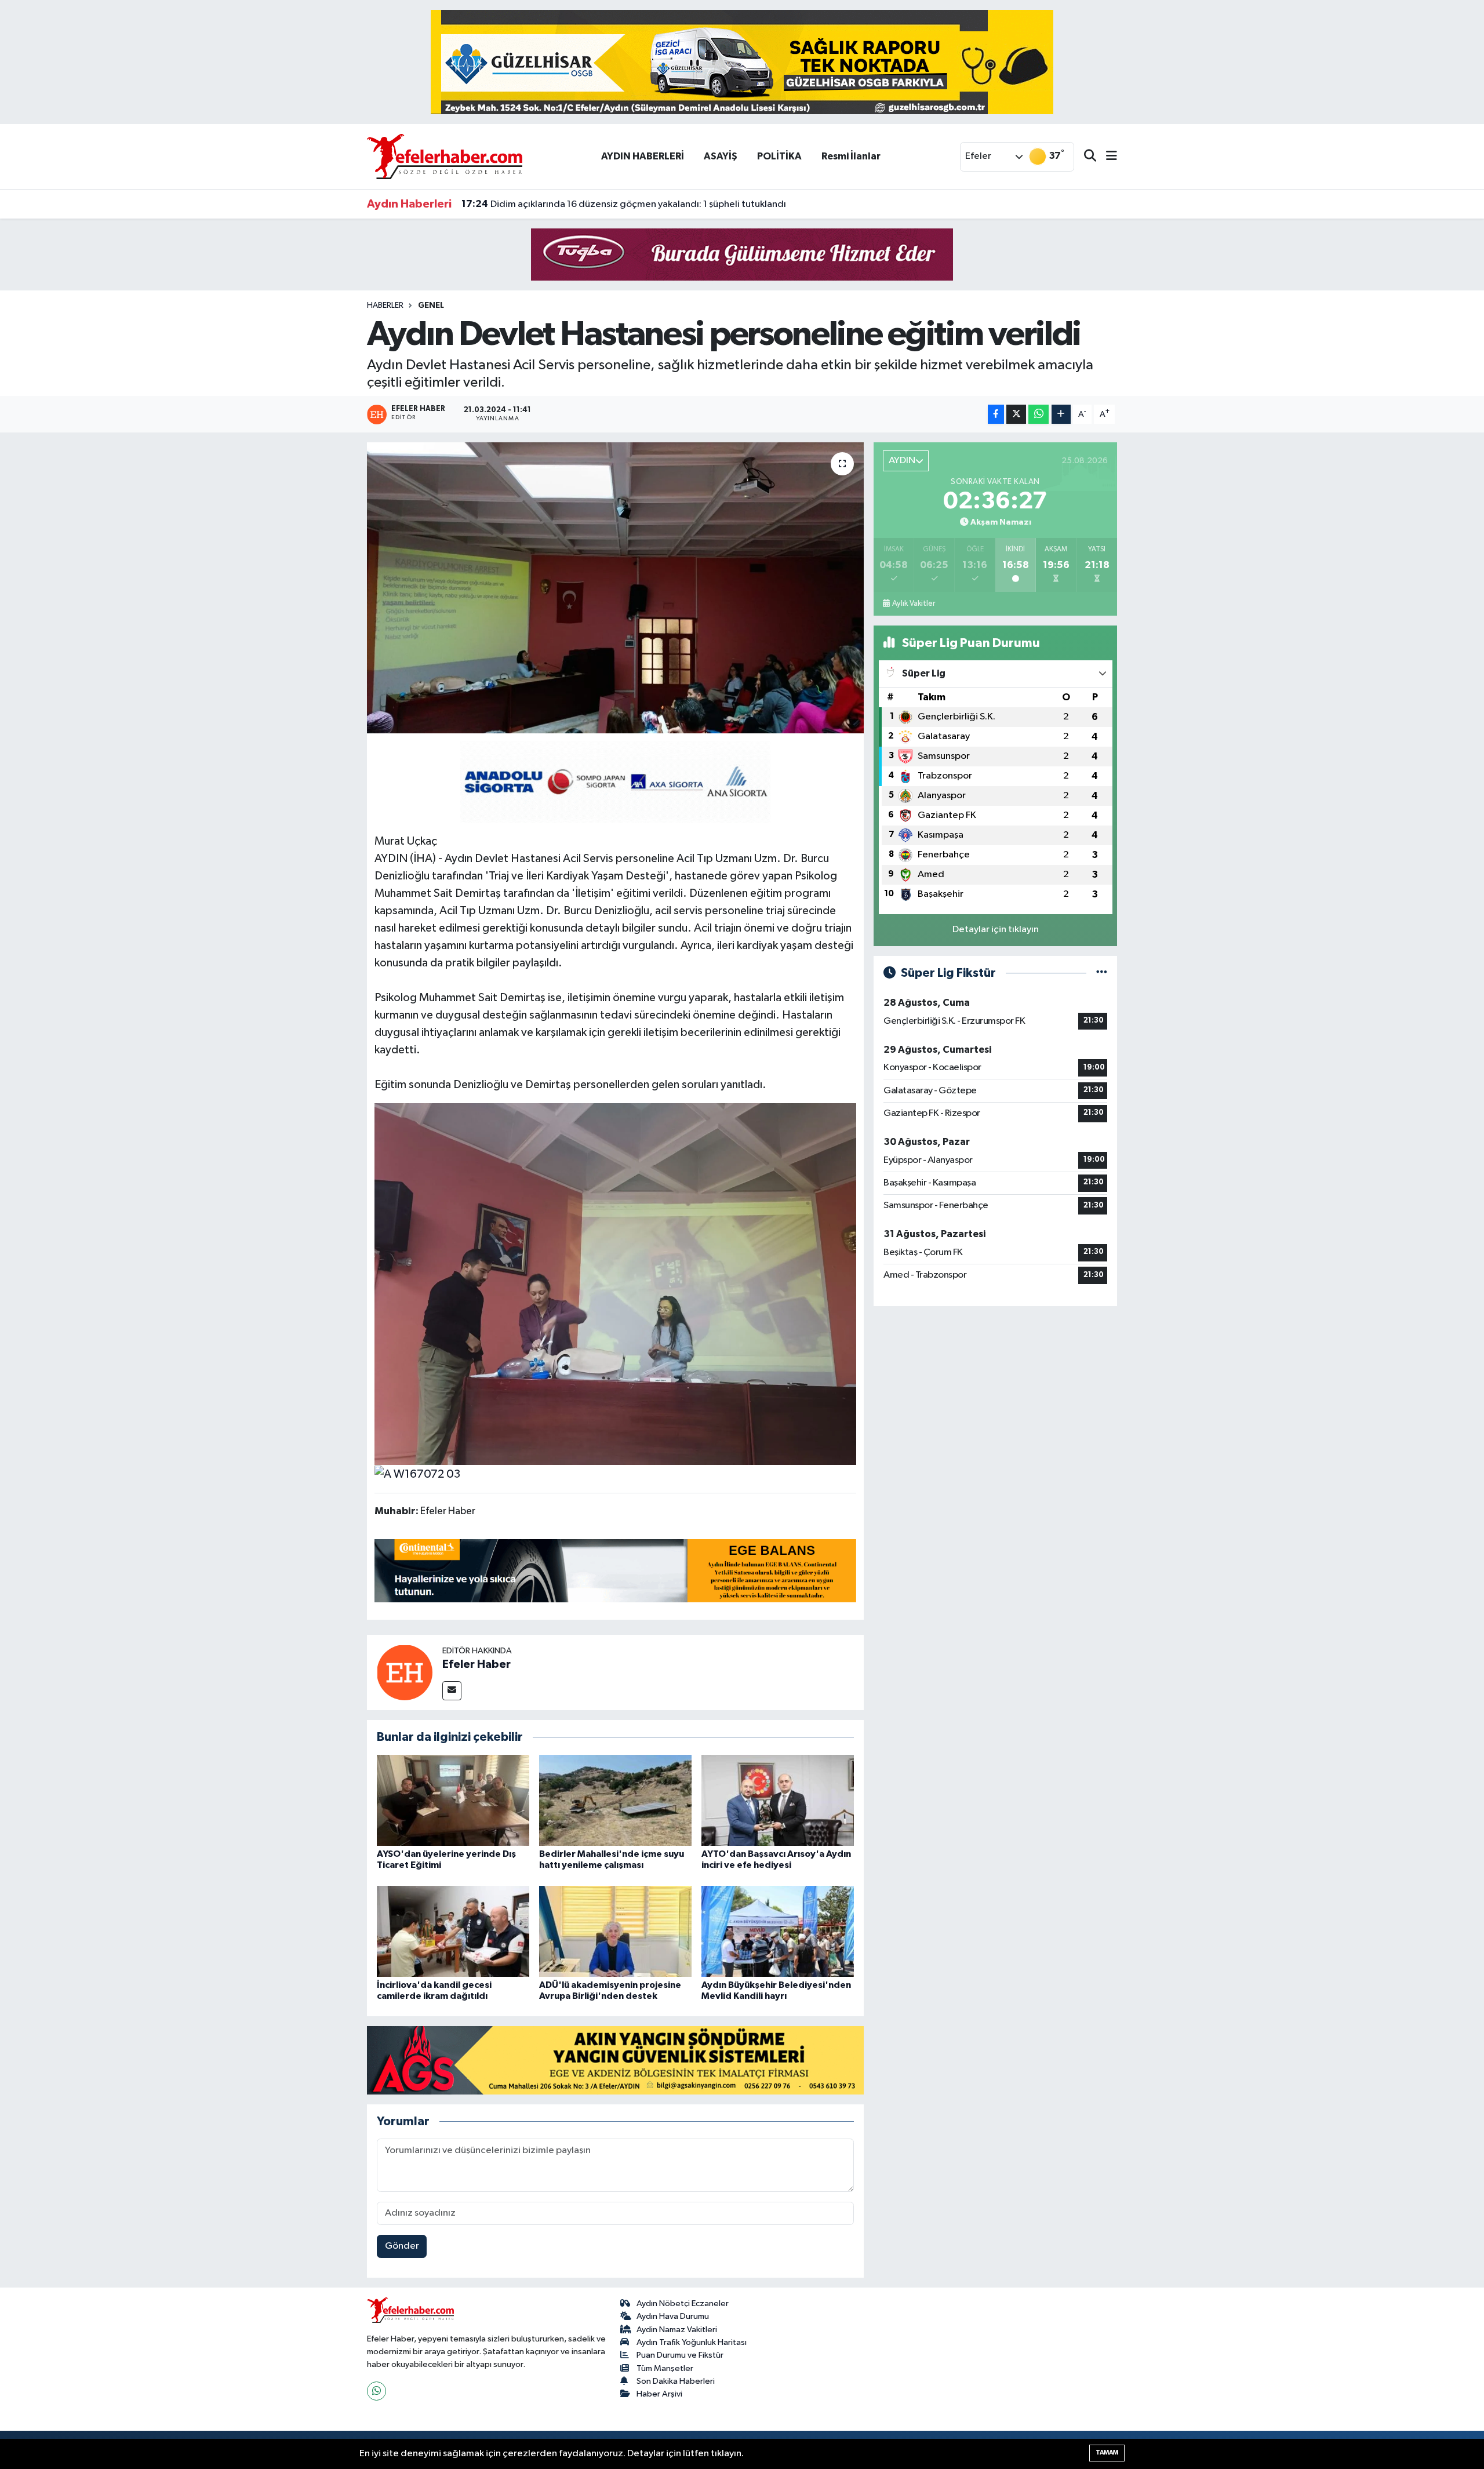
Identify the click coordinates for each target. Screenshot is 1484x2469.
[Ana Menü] (1107, 157)
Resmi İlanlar (851, 156)
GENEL (431, 306)
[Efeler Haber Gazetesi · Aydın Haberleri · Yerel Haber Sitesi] (445, 156)
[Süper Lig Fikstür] (1102, 973)
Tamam (1107, 2452)
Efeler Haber (477, 1664)
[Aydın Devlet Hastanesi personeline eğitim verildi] (615, 588)
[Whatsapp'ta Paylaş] (1039, 414)
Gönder (402, 2246)
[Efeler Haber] (405, 1672)
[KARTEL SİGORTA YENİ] (615, 781)
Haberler (385, 306)
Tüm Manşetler (665, 2368)
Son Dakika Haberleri (676, 2381)
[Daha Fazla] (1061, 414)
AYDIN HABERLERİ (643, 156)
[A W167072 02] (616, 1283)
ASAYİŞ (721, 156)
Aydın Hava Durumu (673, 2316)
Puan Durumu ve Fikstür (680, 2355)
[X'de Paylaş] (1016, 414)
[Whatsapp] (377, 2391)
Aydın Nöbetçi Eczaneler (683, 2303)
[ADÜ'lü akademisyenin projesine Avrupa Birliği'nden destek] (615, 1931)
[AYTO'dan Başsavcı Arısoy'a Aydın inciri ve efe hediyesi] (778, 1800)
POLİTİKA (779, 156)
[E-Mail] (452, 1691)
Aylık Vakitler (914, 603)
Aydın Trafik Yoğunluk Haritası (692, 2342)
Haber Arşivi (659, 2394)
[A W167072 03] (417, 1474)
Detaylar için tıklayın (996, 930)
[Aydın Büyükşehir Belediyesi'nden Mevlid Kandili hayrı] (778, 1931)
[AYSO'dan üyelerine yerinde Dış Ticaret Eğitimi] (453, 1800)
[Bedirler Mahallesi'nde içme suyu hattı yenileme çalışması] (615, 1800)
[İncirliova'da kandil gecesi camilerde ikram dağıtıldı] (453, 1931)
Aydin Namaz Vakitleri (677, 2330)
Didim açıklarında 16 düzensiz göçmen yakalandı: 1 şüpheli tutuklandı (624, 204)
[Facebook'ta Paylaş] (996, 414)
